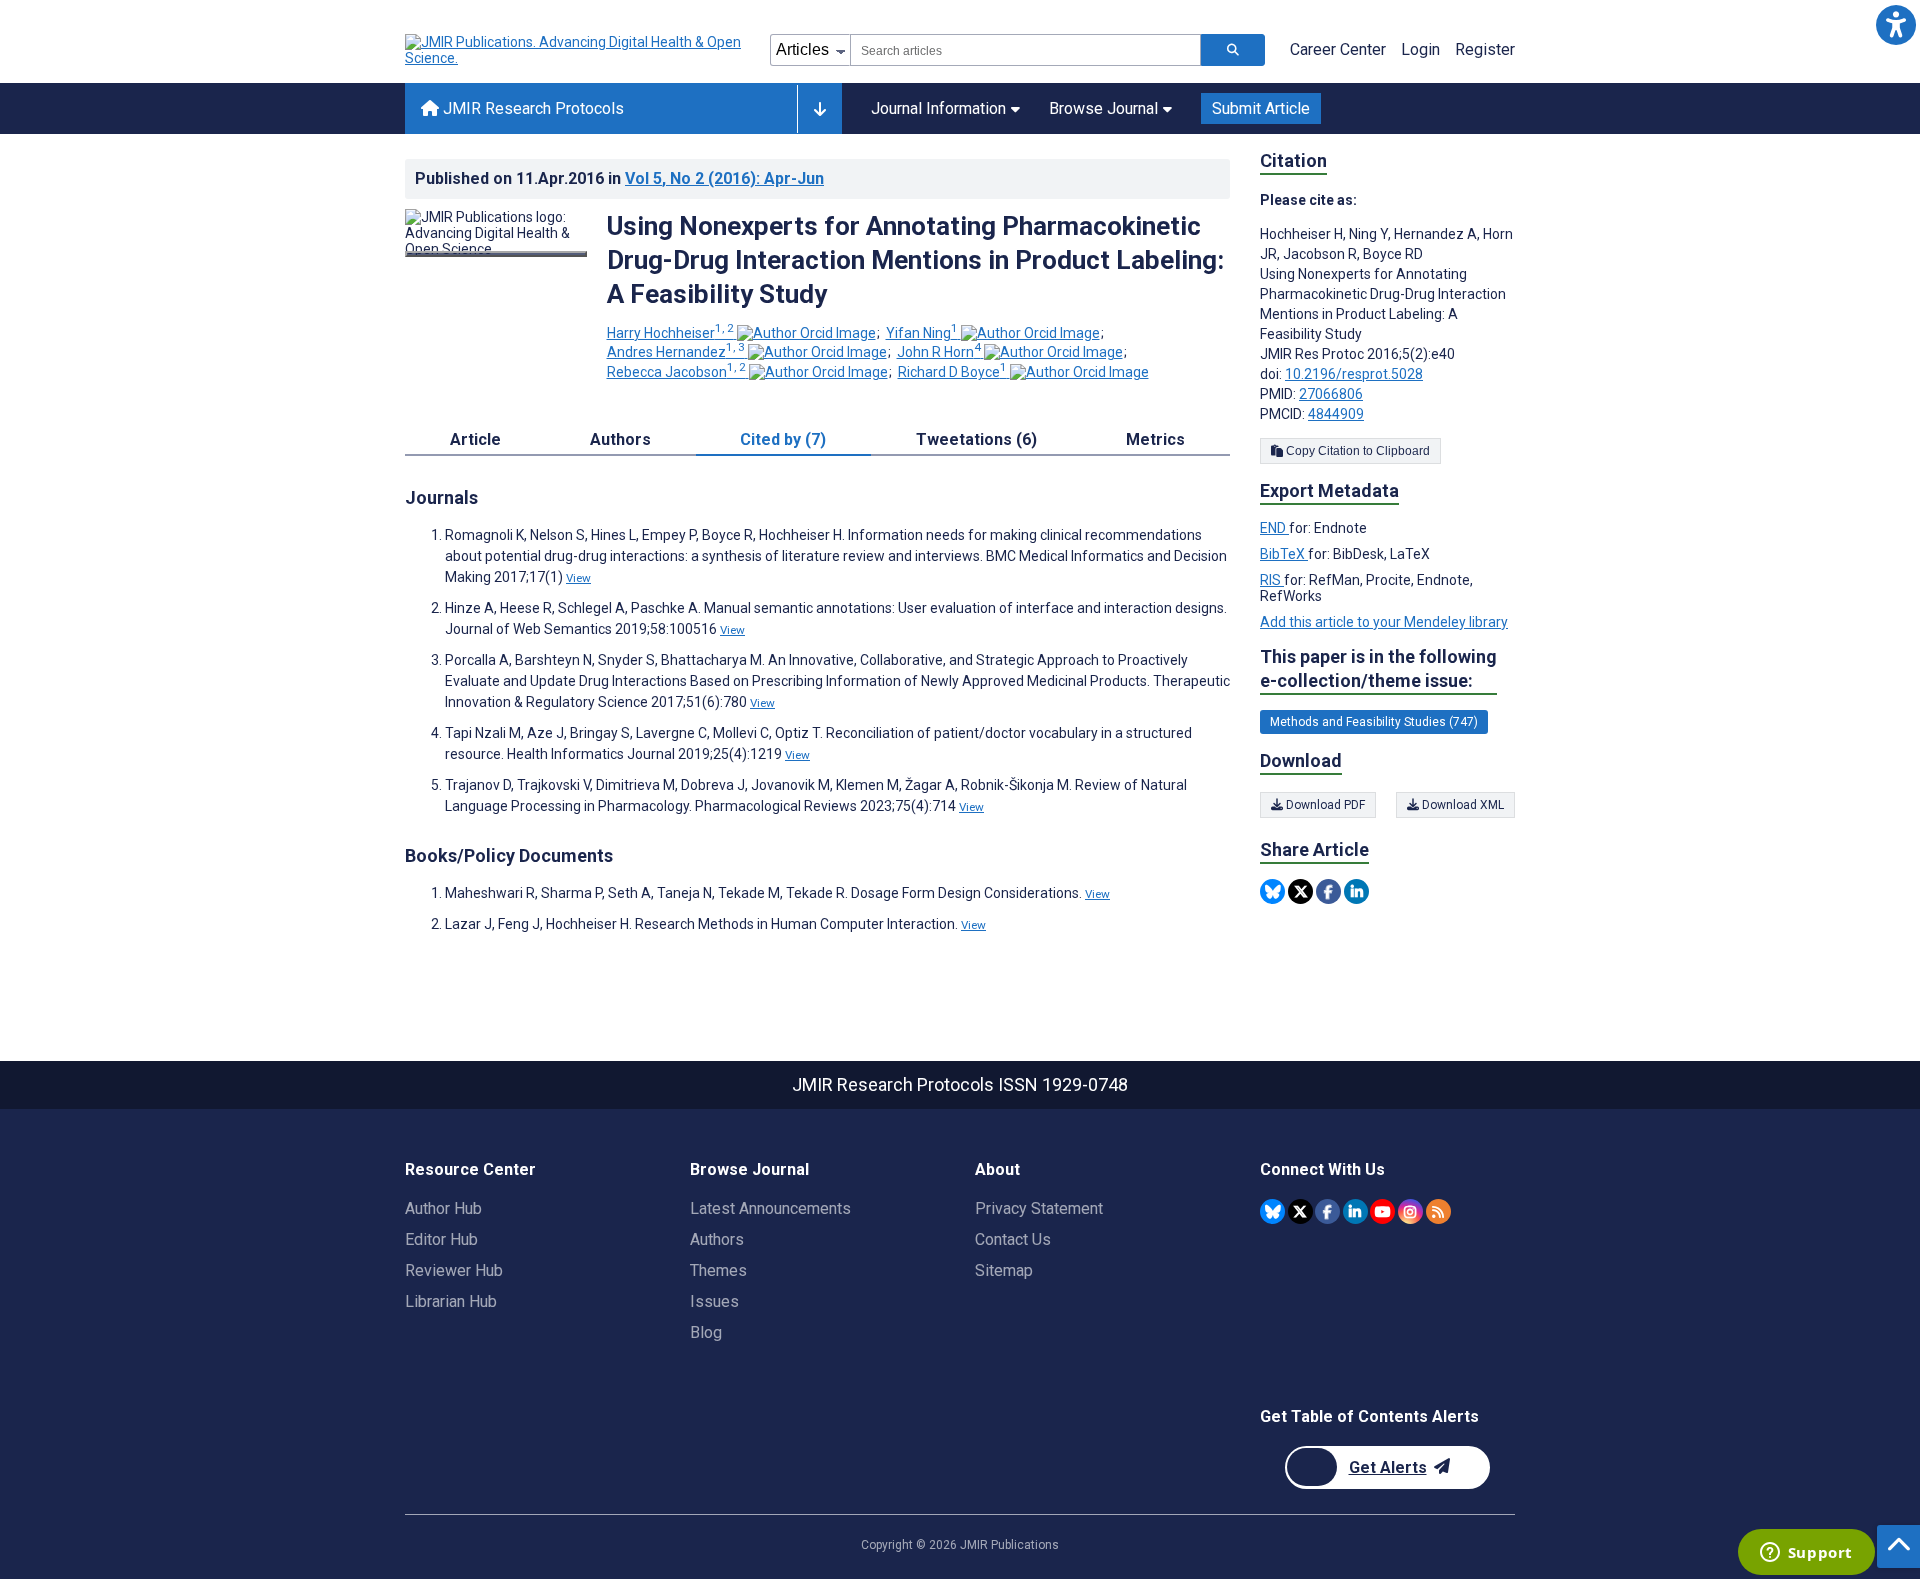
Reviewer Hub (454, 1270)
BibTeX (1284, 554)
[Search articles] (1233, 50)
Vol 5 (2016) (724, 178)
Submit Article (1261, 108)
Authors (717, 1239)
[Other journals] (819, 109)
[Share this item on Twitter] (1300, 891)
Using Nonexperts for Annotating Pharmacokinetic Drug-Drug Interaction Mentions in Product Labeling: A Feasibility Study (915, 260)
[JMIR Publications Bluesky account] (1272, 1211)
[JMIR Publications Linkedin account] (1355, 1211)
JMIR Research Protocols (531, 108)
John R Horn (939, 352)
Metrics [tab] (1155, 439)
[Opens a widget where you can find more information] (1806, 1554)
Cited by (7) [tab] (783, 439)
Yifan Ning (922, 333)
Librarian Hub (451, 1301)
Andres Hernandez (676, 352)
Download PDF (1324, 805)
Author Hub (443, 1208)
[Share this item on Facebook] (1328, 891)
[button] (1895, 24)
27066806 (1331, 394)
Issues (714, 1301)
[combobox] (1025, 50)
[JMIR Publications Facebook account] (1327, 1211)
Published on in (619, 178)
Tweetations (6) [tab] (976, 439)
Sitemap (1004, 1270)
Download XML (1461, 805)
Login (1420, 49)
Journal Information (938, 108)
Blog (706, 1332)
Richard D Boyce (952, 372)
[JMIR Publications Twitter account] (1300, 1211)
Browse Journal (1103, 108)
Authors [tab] (620, 439)
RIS (1272, 580)
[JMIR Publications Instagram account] (1410, 1211)
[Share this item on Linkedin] (1356, 891)
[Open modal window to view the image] (496, 254)
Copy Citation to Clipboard (1356, 451)
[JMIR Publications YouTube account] (1382, 1211)
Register (1485, 49)
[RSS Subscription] (1438, 1211)
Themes (718, 1270)
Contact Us (1013, 1239)
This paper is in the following (1378, 668)
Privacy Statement (1039, 1208)
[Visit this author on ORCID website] (806, 333)
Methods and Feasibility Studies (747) (1374, 722)
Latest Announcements (770, 1208)
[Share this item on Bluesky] (1272, 891)
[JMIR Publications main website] (575, 50)
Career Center (1338, 49)
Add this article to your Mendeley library (1384, 622)
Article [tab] (475, 439)
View (578, 578)
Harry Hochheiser (670, 333)
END (1274, 528)
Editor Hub (441, 1239)
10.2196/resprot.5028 (1354, 374)
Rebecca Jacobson (676, 372)
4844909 (1336, 414)
